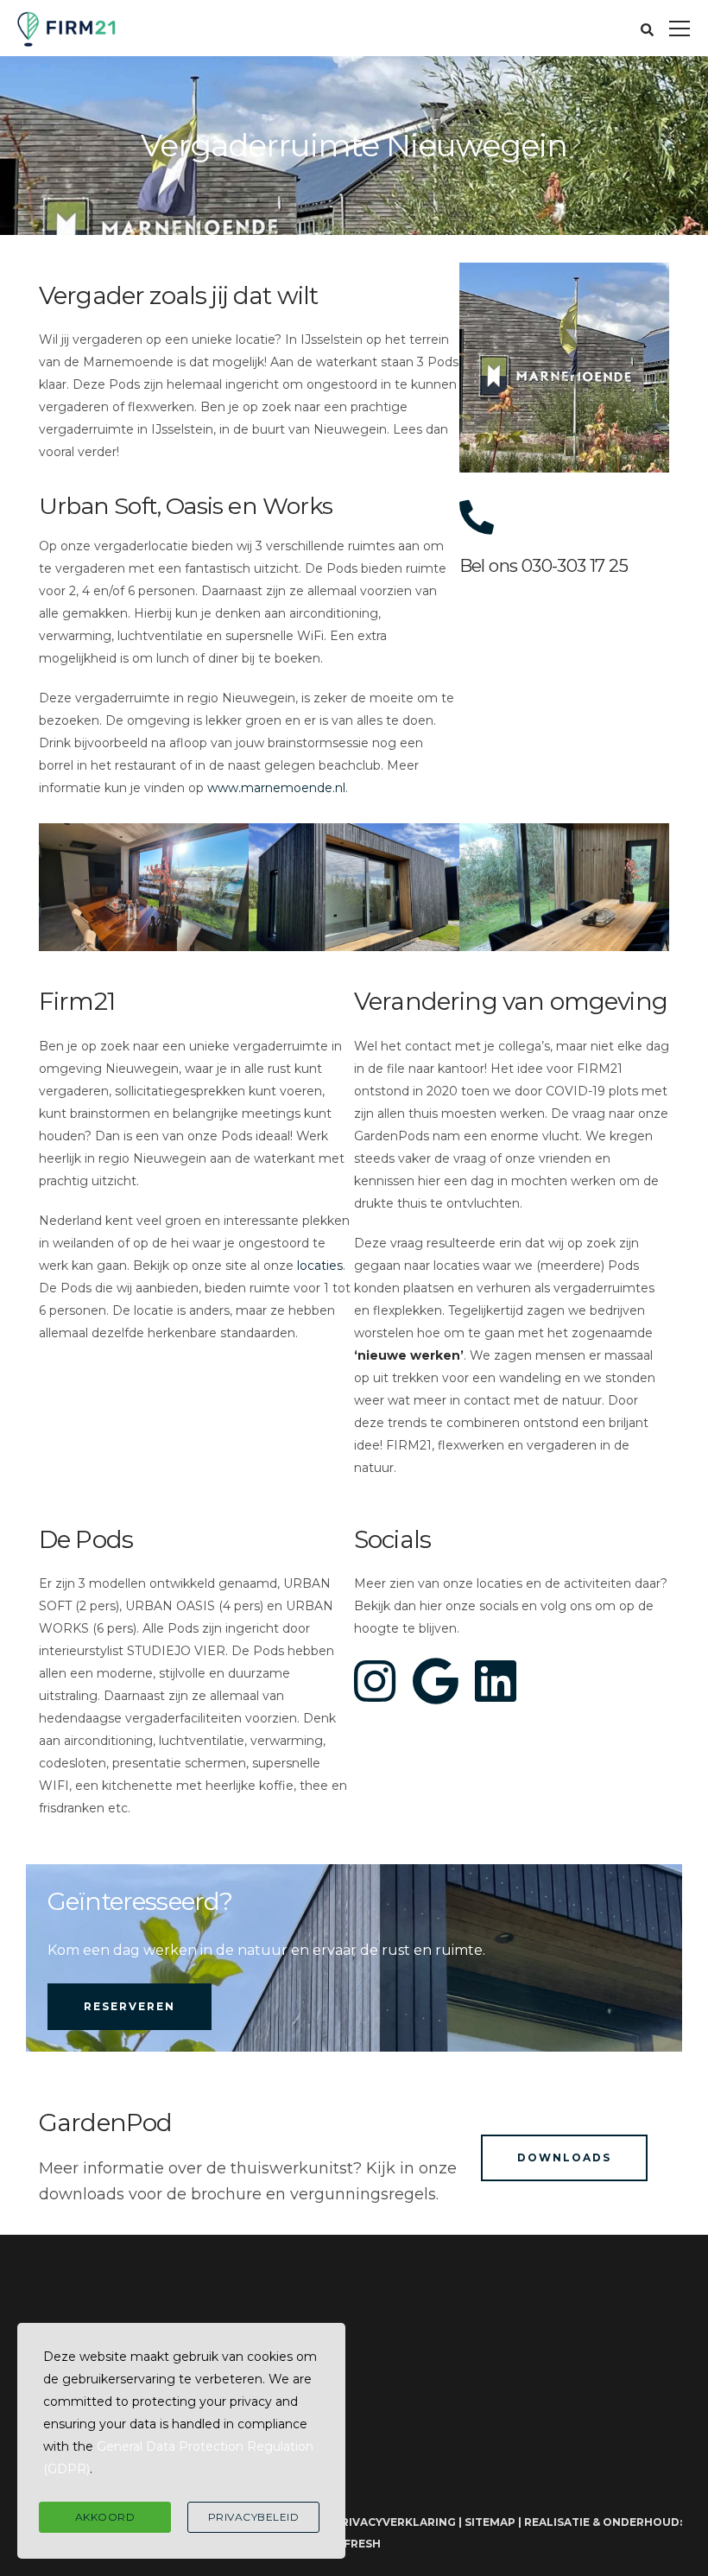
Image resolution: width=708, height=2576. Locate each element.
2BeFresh (351, 2544)
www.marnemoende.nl (276, 788)
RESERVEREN (130, 2006)
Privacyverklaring (395, 2522)
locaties (320, 1266)
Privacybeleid (254, 2517)
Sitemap (490, 2522)
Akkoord (105, 2517)
